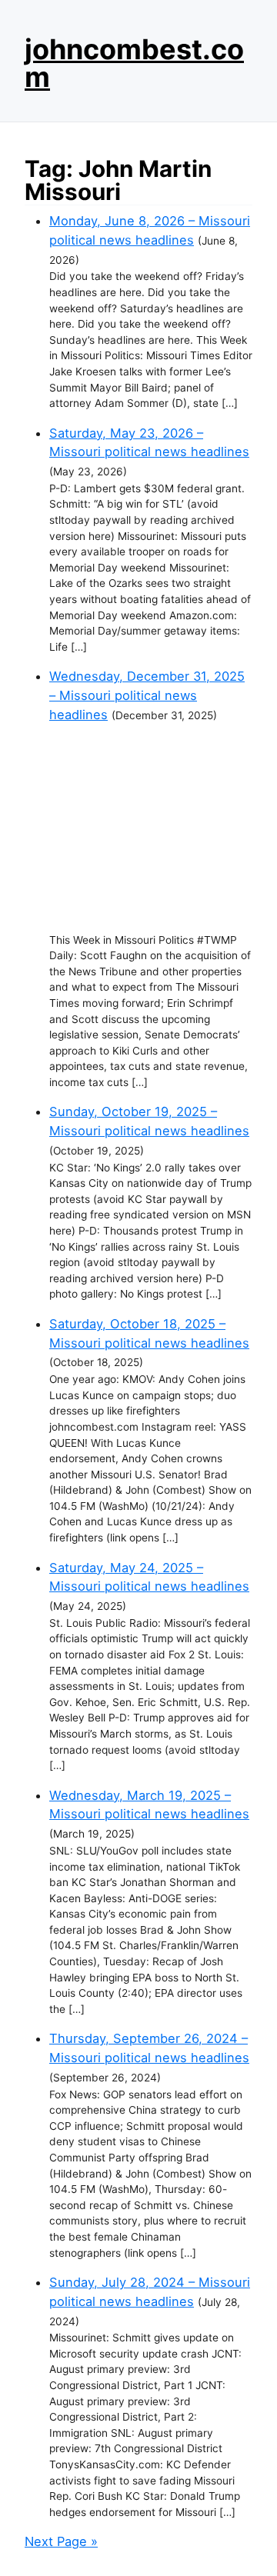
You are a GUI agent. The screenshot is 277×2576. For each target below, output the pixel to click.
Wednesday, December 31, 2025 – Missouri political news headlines (147, 695)
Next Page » (61, 2541)
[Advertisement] (151, 828)
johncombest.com (134, 63)
